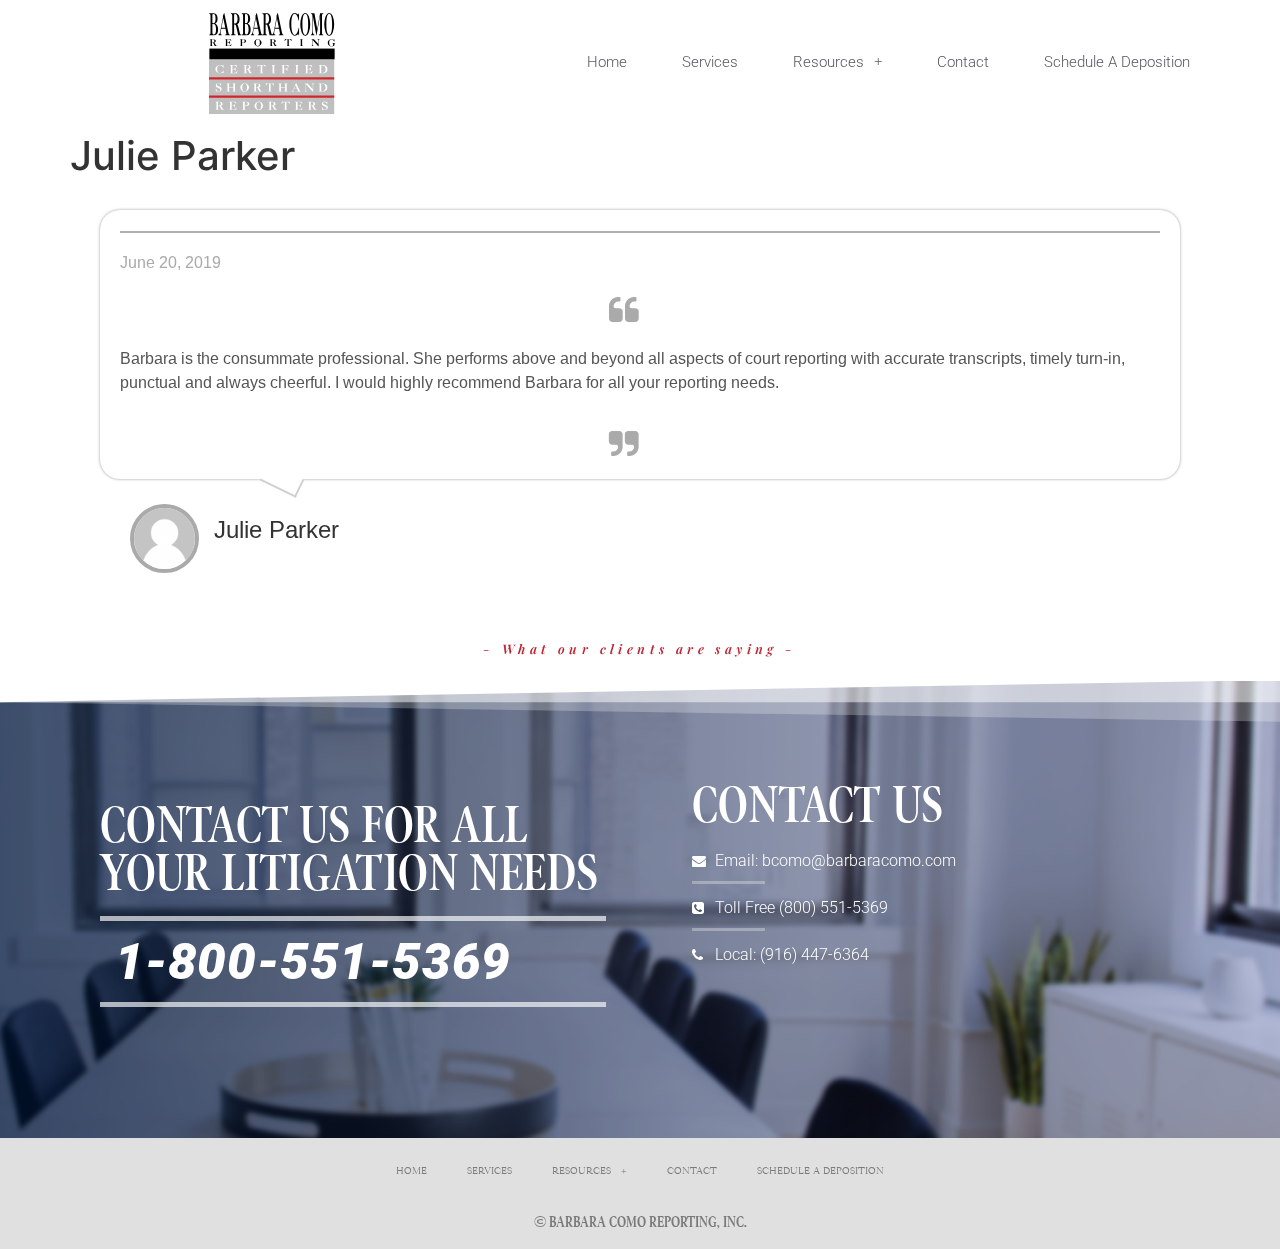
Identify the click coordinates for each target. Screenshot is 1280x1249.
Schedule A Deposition (1117, 62)
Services (710, 62)
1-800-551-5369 (313, 961)
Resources (828, 62)
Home (607, 62)
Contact (963, 62)
